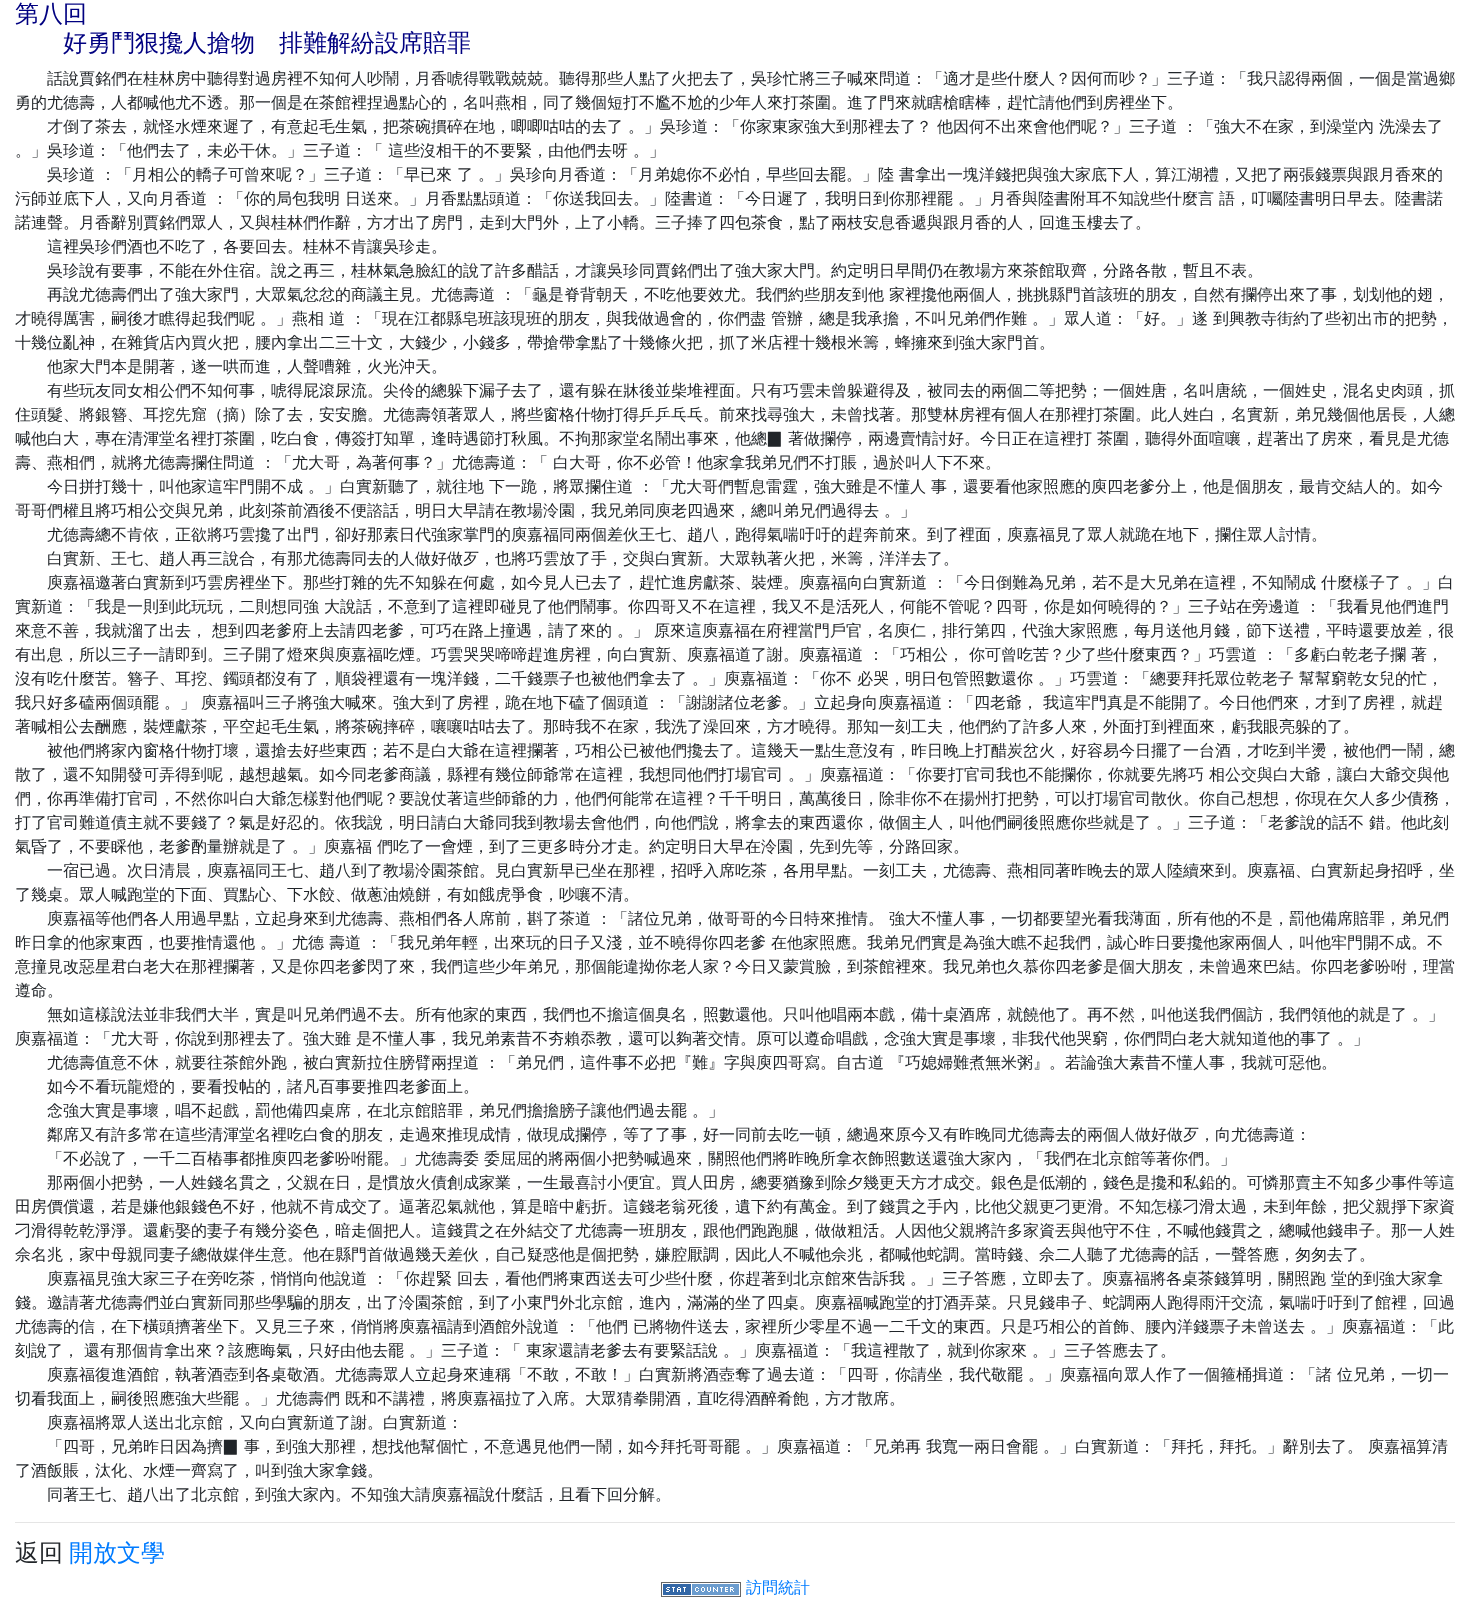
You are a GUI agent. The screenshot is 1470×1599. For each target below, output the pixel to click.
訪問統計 (778, 1587)
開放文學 (117, 1552)
